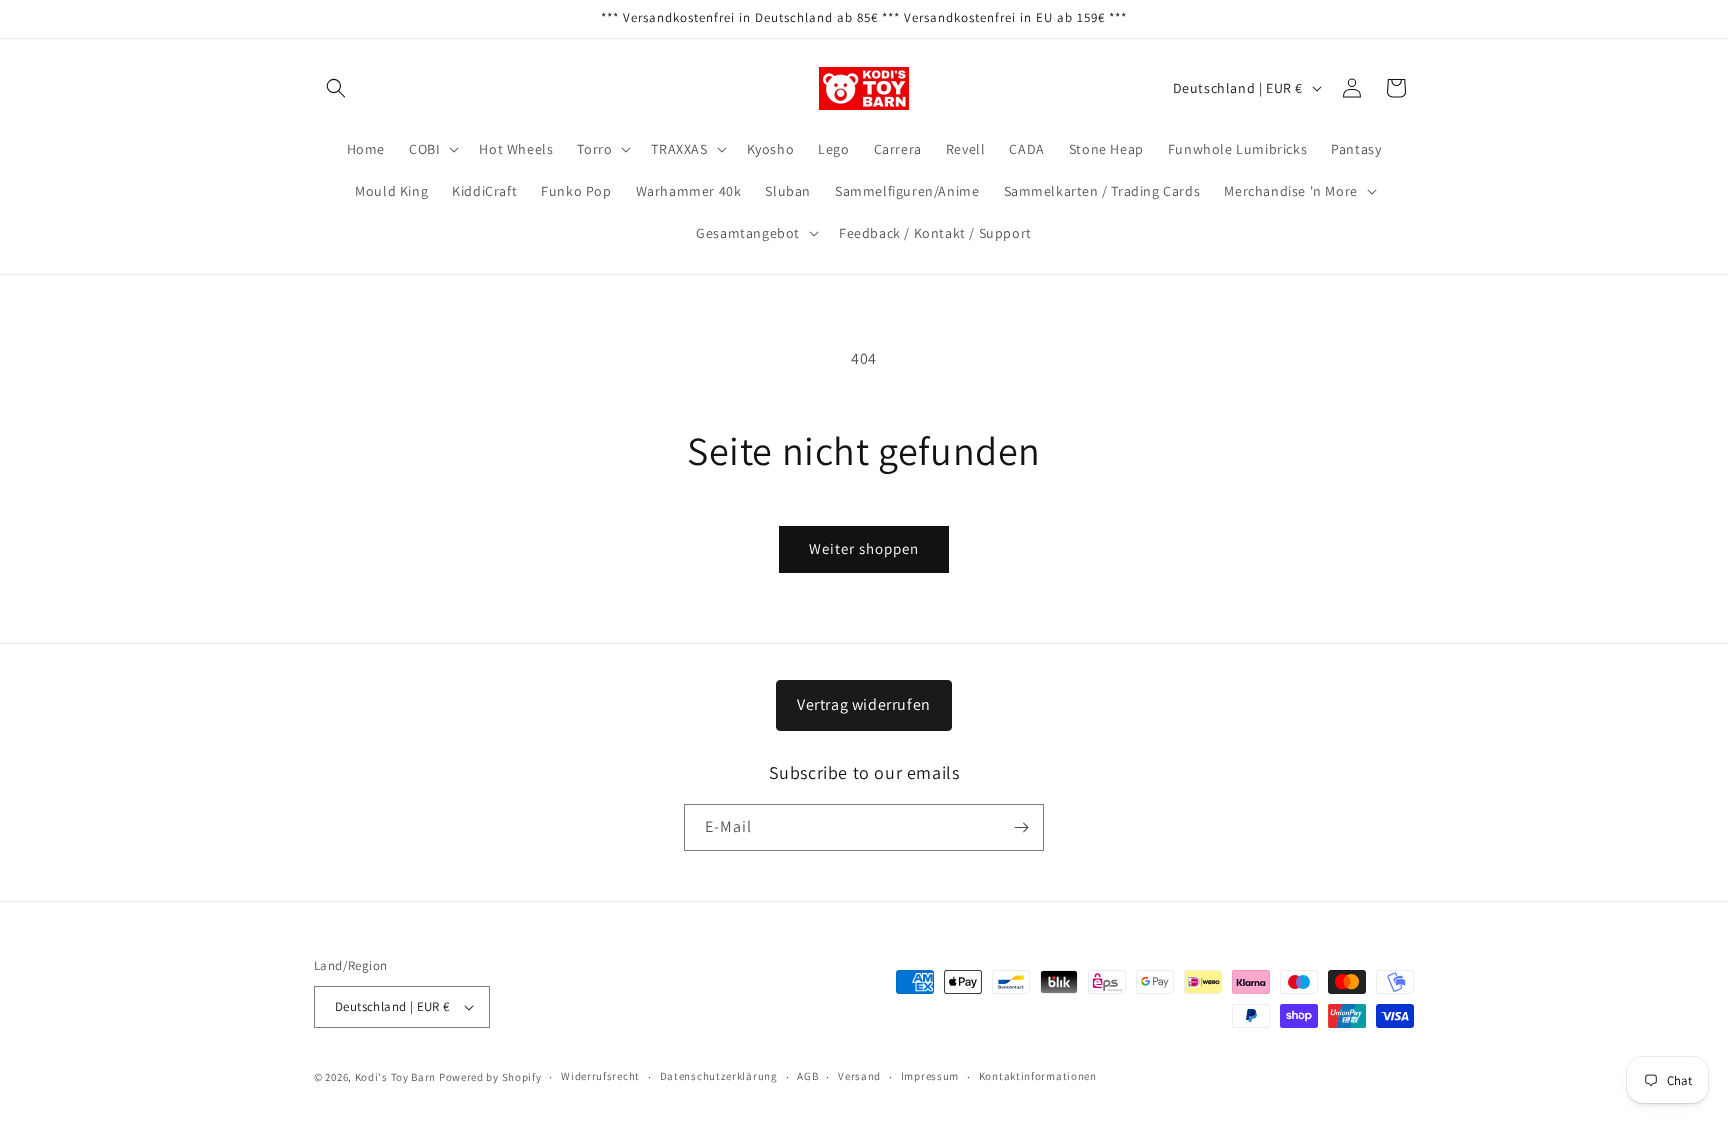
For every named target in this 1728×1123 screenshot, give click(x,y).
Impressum (930, 1076)
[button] (336, 88)
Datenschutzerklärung (719, 1076)
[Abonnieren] (1021, 827)
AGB (807, 1076)
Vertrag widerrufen (864, 704)
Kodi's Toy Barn (396, 1077)
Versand (859, 1076)
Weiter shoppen (864, 548)
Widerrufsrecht (600, 1076)
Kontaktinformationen (1038, 1076)
